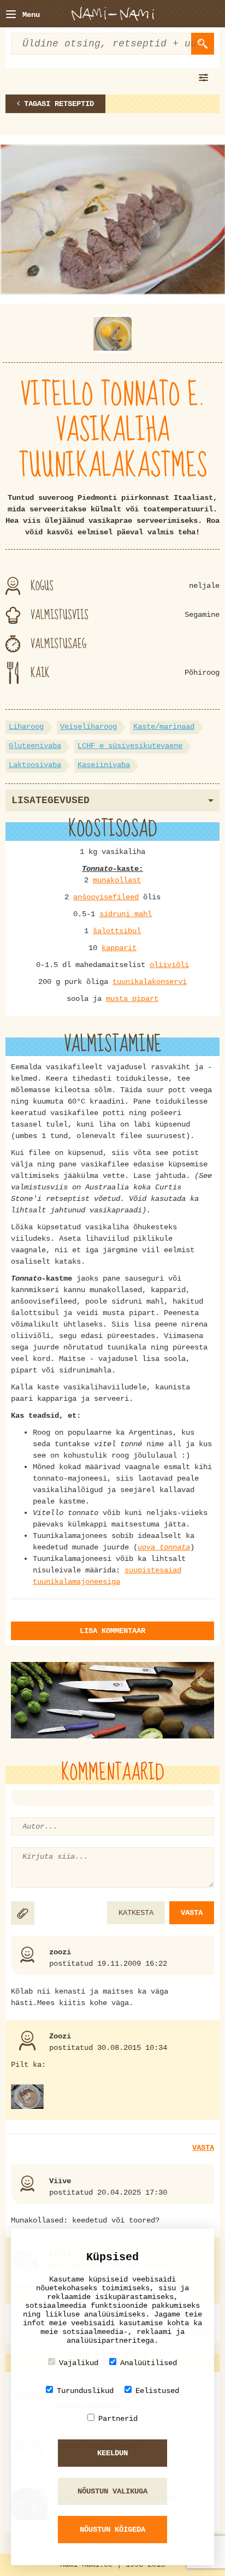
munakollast (117, 880)
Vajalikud (79, 2363)
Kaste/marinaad (164, 727)
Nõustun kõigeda (112, 2530)
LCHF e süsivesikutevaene (130, 746)
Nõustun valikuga (112, 2491)
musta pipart (132, 999)
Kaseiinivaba (104, 765)
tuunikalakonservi (150, 982)
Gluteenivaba (35, 746)
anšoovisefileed (106, 897)
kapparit (119, 948)
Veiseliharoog (88, 727)
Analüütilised (149, 2363)
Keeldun (112, 2453)
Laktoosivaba (35, 765)
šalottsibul (117, 931)
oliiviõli (169, 965)
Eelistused (157, 2391)
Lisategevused (51, 800)
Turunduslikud (85, 2391)
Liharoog (26, 727)
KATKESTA (136, 1913)
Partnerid (118, 2419)
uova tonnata (164, 1547)
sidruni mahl (126, 914)
